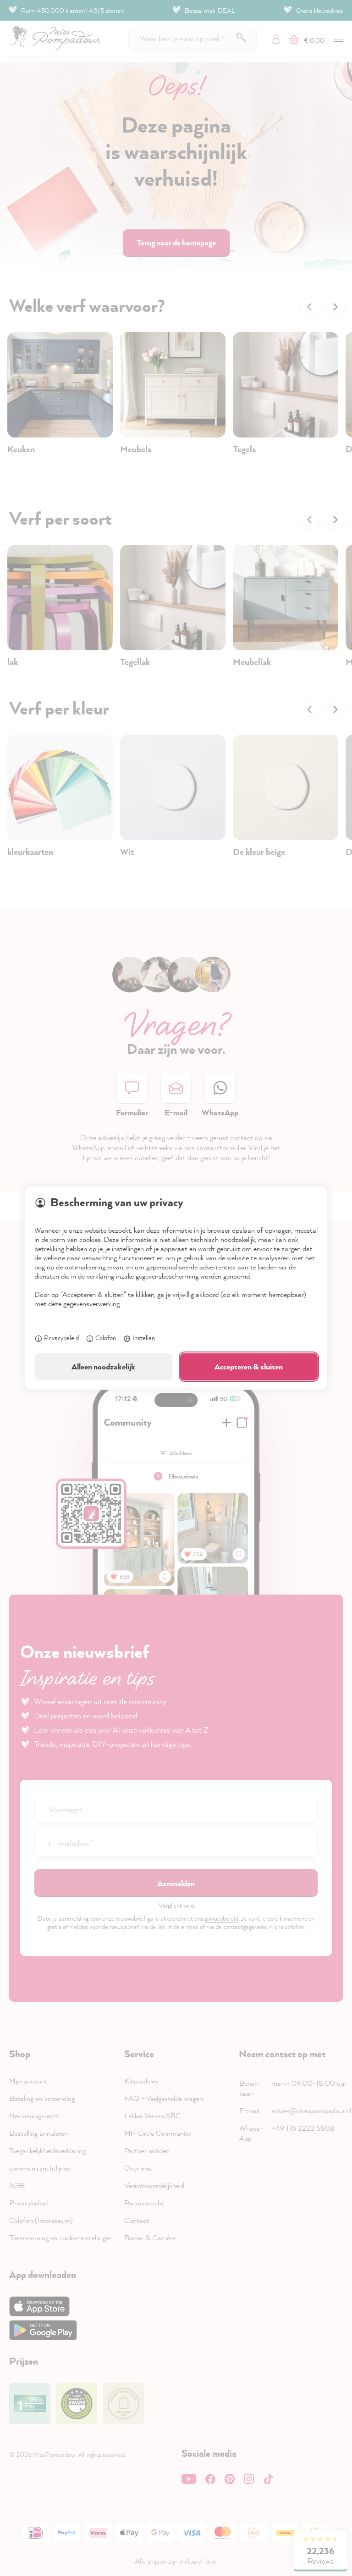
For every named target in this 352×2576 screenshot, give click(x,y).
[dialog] (176, 1288)
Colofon (106, 1338)
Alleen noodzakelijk (103, 1366)
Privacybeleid (61, 1338)
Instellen (144, 1338)
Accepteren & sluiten (249, 1366)
